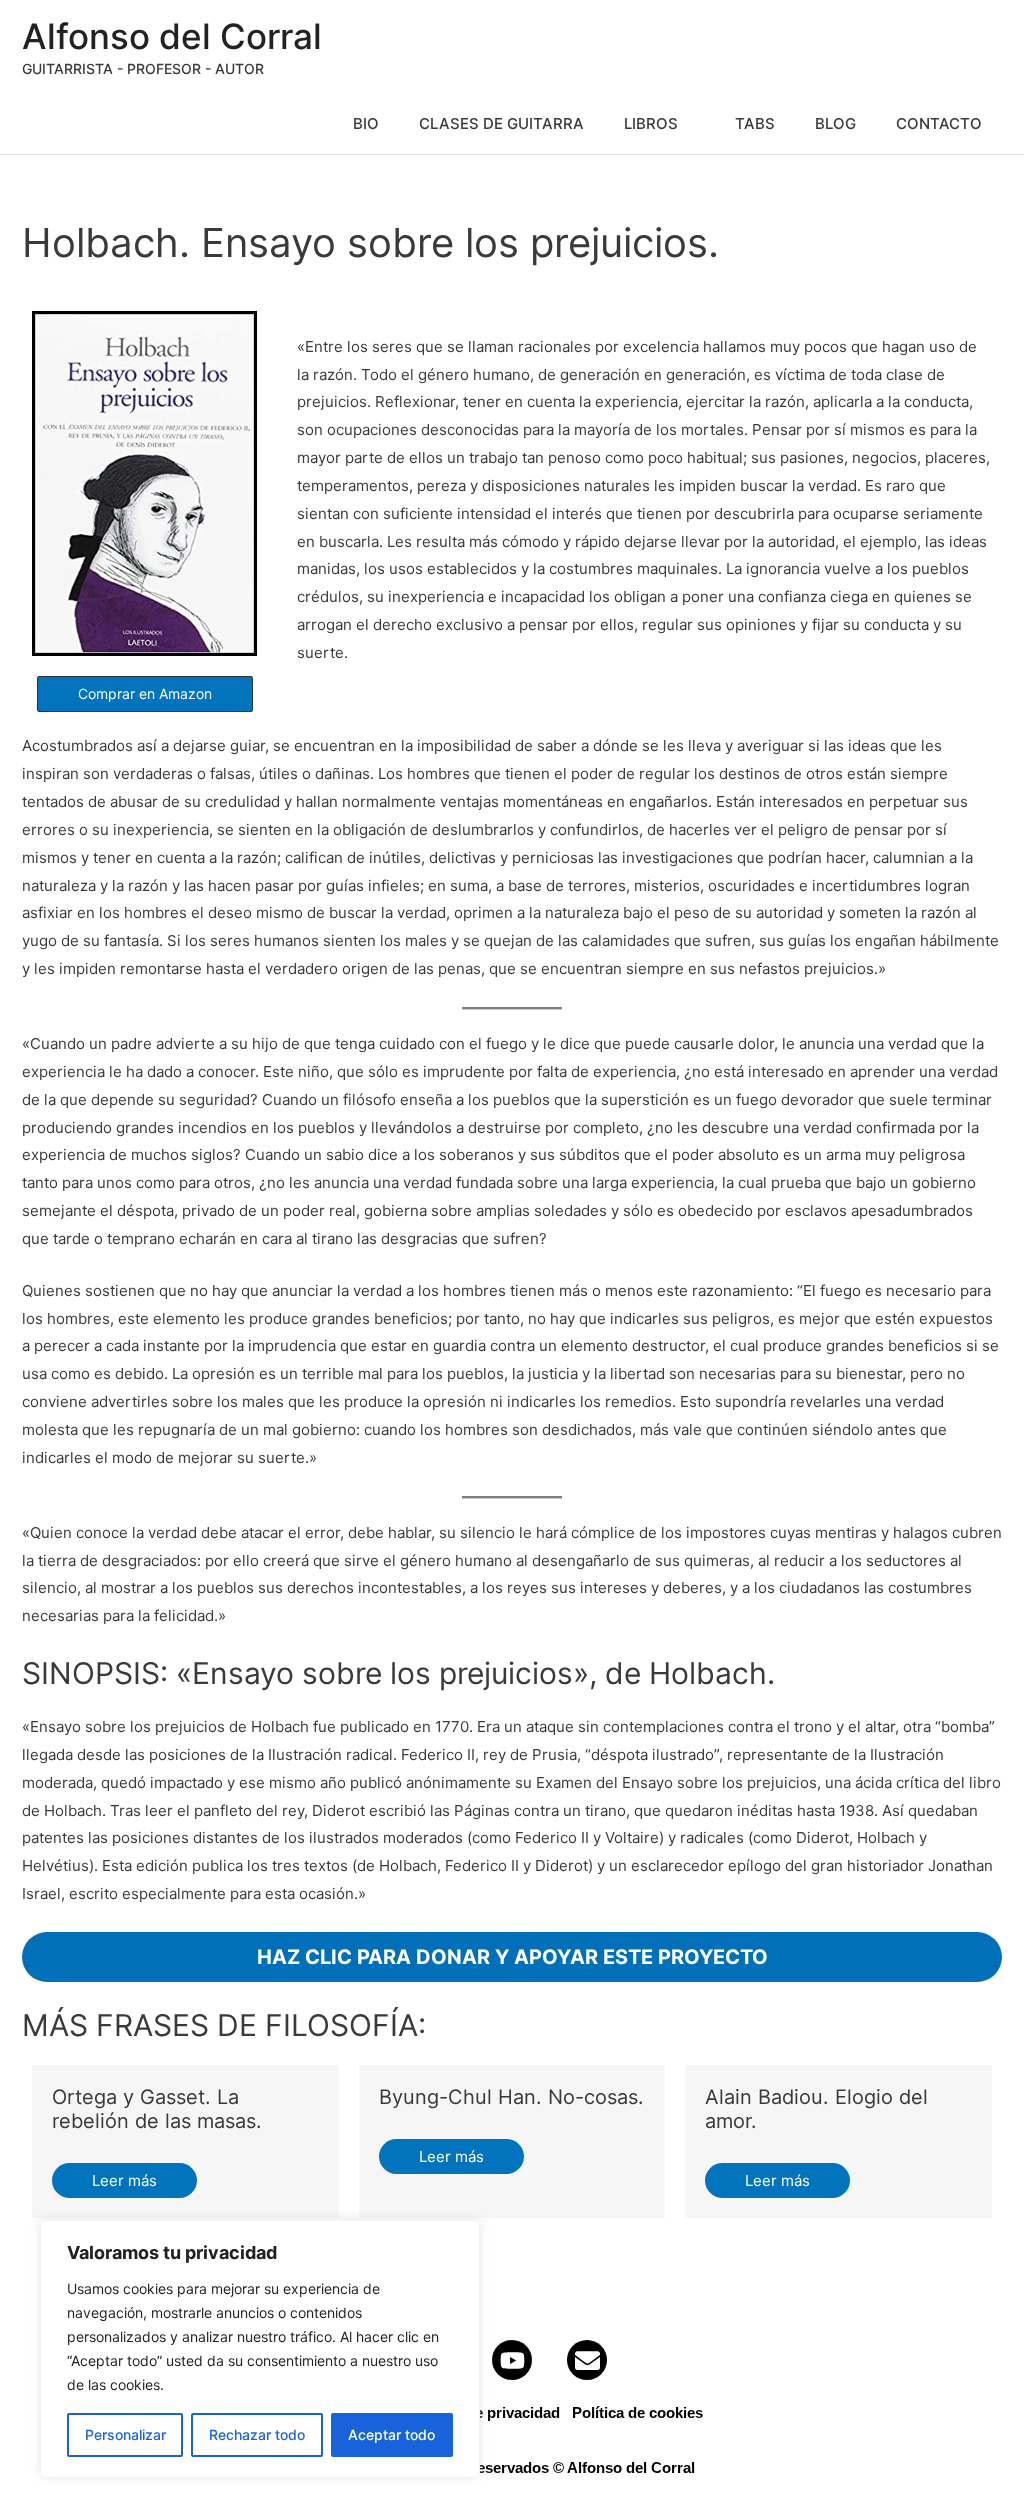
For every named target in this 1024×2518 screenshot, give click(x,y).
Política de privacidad (485, 2412)
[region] (260, 2349)
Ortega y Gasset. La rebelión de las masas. (157, 2109)
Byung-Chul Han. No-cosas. (511, 2097)
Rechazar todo (257, 2434)
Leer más (124, 2180)
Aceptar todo (391, 2434)
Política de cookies (637, 2412)
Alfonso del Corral (172, 36)
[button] (145, 694)
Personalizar (125, 2434)
